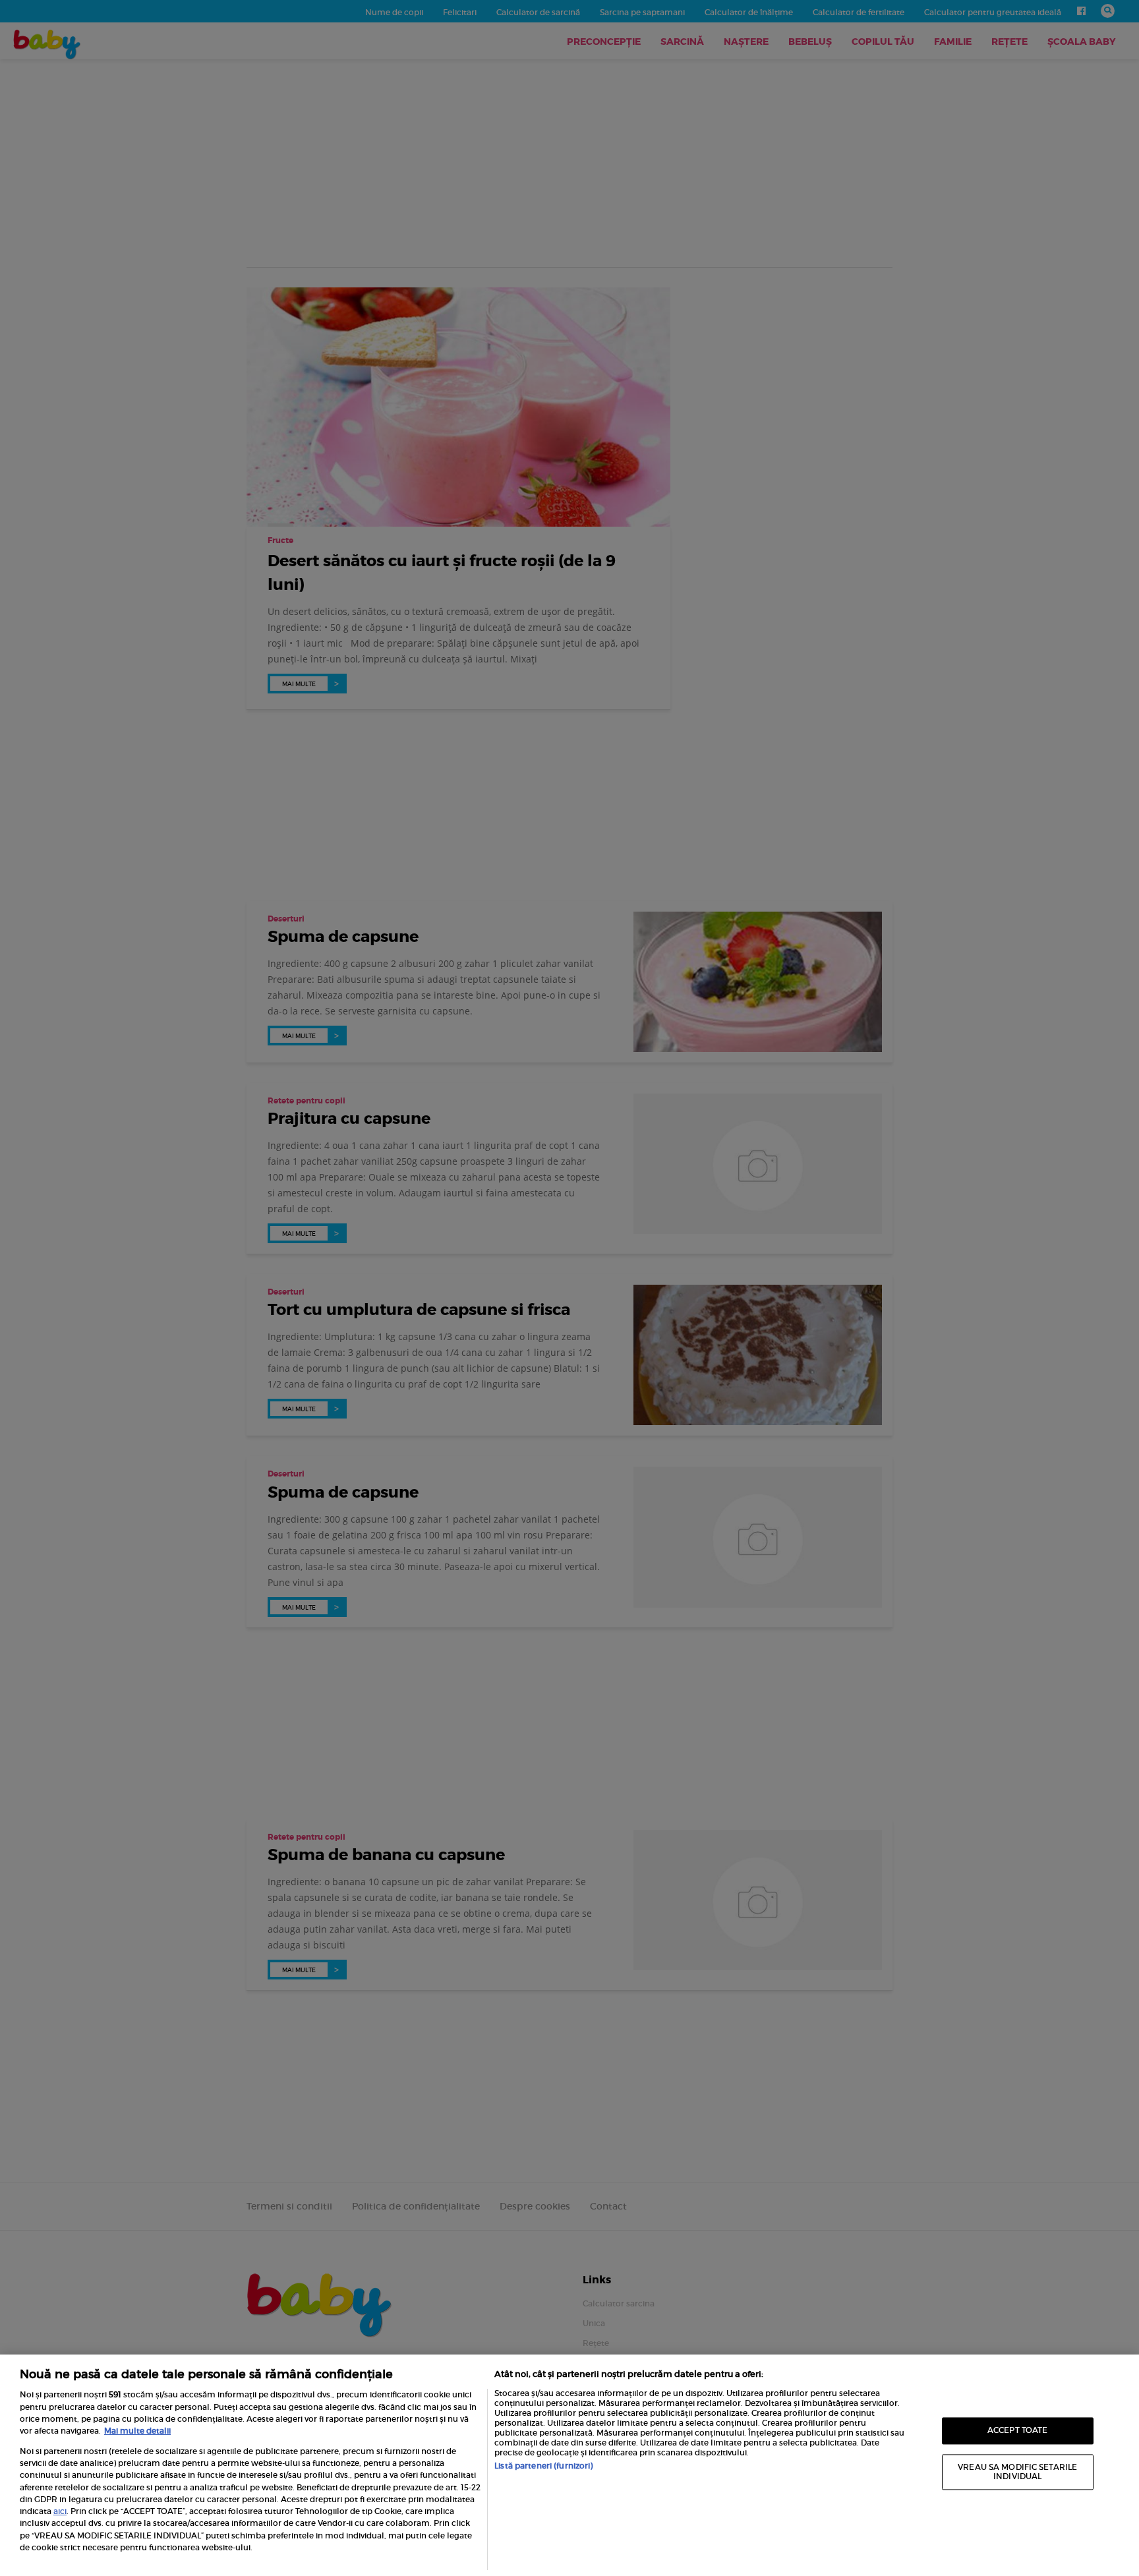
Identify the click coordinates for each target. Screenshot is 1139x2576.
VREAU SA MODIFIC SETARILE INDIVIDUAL (1017, 2472)
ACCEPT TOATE (1017, 2431)
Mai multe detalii (137, 2431)
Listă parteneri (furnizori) (543, 2466)
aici (60, 2511)
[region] (569, 2465)
